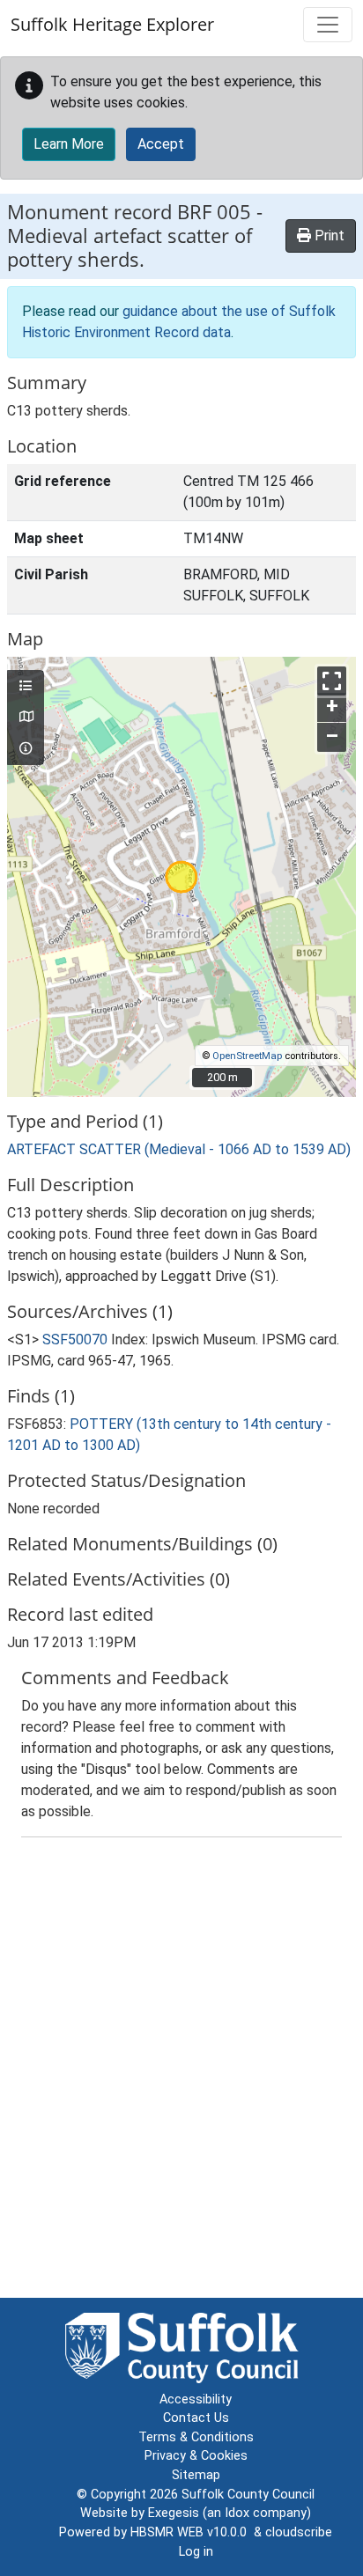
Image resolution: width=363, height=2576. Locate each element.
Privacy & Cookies (196, 2456)
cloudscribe (299, 2532)
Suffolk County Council (248, 2495)
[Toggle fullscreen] (332, 681)
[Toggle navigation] (328, 25)
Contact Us (196, 2418)
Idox (237, 2513)
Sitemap (196, 2475)
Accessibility (196, 2399)
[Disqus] (181, 2072)
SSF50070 (75, 1340)
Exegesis (174, 2513)
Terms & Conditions (196, 2437)
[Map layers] (26, 687)
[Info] (26, 749)
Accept (161, 144)
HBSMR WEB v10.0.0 (192, 2532)
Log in (196, 2552)
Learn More (69, 144)
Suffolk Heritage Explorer (112, 24)
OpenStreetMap (247, 1056)
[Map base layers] (26, 718)
